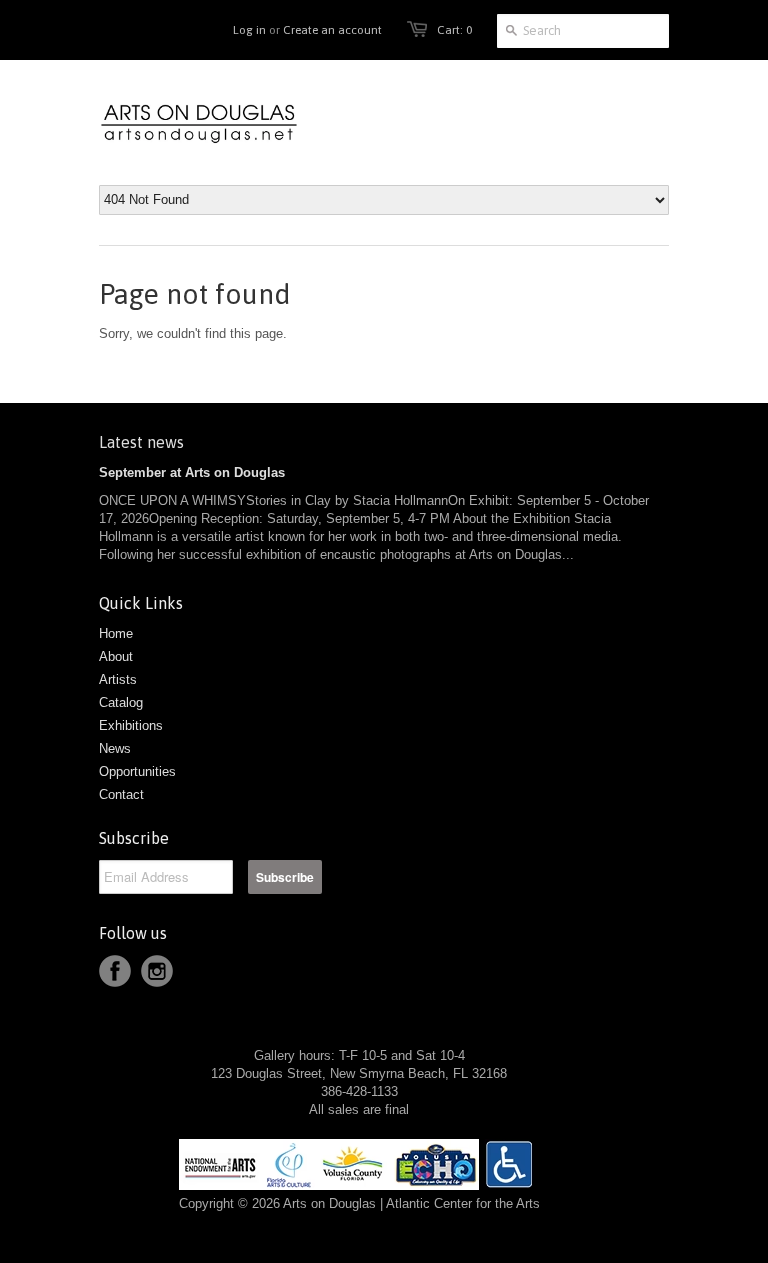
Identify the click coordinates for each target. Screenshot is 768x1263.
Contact (121, 794)
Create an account (332, 30)
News (115, 748)
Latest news (141, 442)
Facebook (115, 971)
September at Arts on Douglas (192, 472)
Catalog (121, 702)
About (116, 656)
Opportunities (137, 771)
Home (116, 633)
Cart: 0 (454, 30)
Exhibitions (131, 725)
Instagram (157, 971)
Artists (118, 679)
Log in (249, 30)
